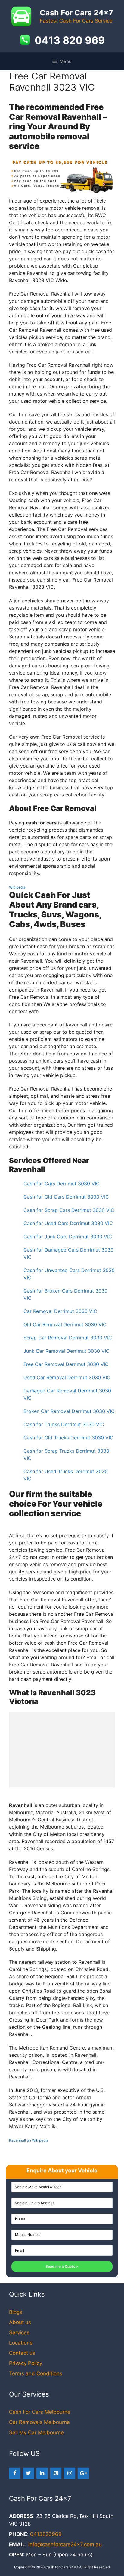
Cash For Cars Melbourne (40, 2412)
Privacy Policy (26, 2363)
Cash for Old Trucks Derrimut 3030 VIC (68, 1438)
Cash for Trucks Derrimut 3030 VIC (64, 1424)
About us (20, 2322)
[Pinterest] (56, 2474)
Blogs (16, 2312)
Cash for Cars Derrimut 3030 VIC (62, 1184)
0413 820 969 (70, 40)
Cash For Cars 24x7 (76, 13)
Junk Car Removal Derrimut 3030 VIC (67, 1351)
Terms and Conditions (36, 2373)
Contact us (22, 2353)
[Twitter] (29, 2474)
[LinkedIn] (42, 2474)
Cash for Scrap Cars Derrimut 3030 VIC (69, 1210)
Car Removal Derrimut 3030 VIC (60, 1311)
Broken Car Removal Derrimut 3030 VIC (69, 1411)
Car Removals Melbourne (39, 2422)
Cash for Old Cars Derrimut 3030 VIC (66, 1197)
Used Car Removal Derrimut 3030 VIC (67, 1377)
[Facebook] (15, 2474)
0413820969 (46, 2534)
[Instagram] (70, 2474)
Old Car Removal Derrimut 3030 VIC (65, 1324)
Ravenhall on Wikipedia (29, 2140)
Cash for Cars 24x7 (62, 2567)
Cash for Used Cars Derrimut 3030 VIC (68, 1223)
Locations (21, 2343)
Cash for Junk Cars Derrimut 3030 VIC (68, 1237)
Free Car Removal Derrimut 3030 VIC (66, 1364)
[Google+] (83, 2474)
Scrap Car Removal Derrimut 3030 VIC (68, 1338)
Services (19, 2332)
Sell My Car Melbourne (36, 2432)
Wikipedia (17, 887)
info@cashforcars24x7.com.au (65, 2544)
